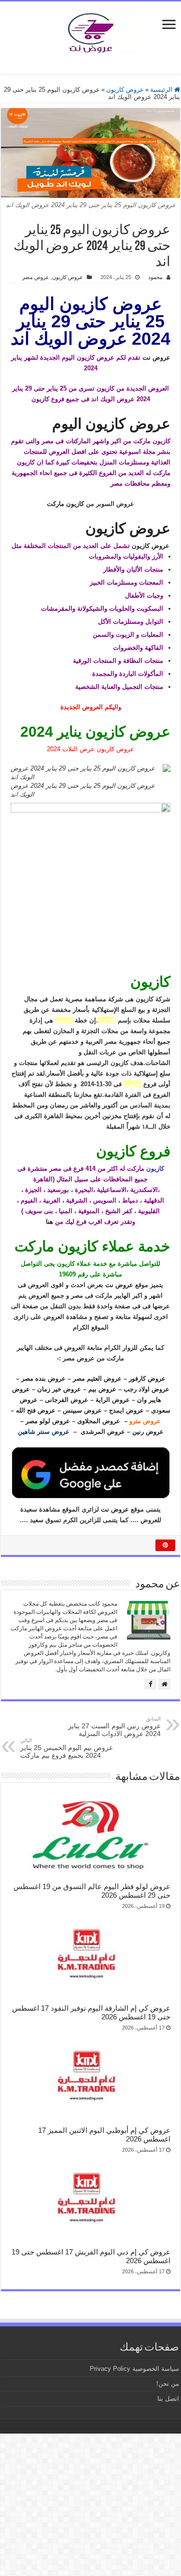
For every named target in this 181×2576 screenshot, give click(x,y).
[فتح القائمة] (169, 25)
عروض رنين (148, 1432)
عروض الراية (113, 1400)
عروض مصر (36, 277)
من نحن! (168, 2384)
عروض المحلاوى (99, 1421)
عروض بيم (102, 1389)
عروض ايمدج (126, 1410)
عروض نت (156, 357)
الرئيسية (162, 90)
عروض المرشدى (103, 1432)
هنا (49, 1222)
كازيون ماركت (65, 504)
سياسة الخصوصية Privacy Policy (134, 2369)
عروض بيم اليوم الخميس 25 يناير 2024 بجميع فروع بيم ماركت (67, 1748)
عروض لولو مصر (48, 1421)
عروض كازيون (125, 90)
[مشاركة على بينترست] (165, 1545)
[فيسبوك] (150, 1684)
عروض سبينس (82, 1410)
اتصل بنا (168, 2399)
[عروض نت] (91, 31)
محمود (155, 277)
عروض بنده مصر (43, 1379)
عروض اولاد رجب (146, 1389)
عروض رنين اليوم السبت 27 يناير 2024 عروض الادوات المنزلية (114, 1727)
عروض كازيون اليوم (111, 424)
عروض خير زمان (59, 1389)
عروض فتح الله (36, 1410)
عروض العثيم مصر (97, 1379)
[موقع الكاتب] (164, 1684)
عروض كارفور (147, 1379)
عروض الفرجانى (67, 1400)
